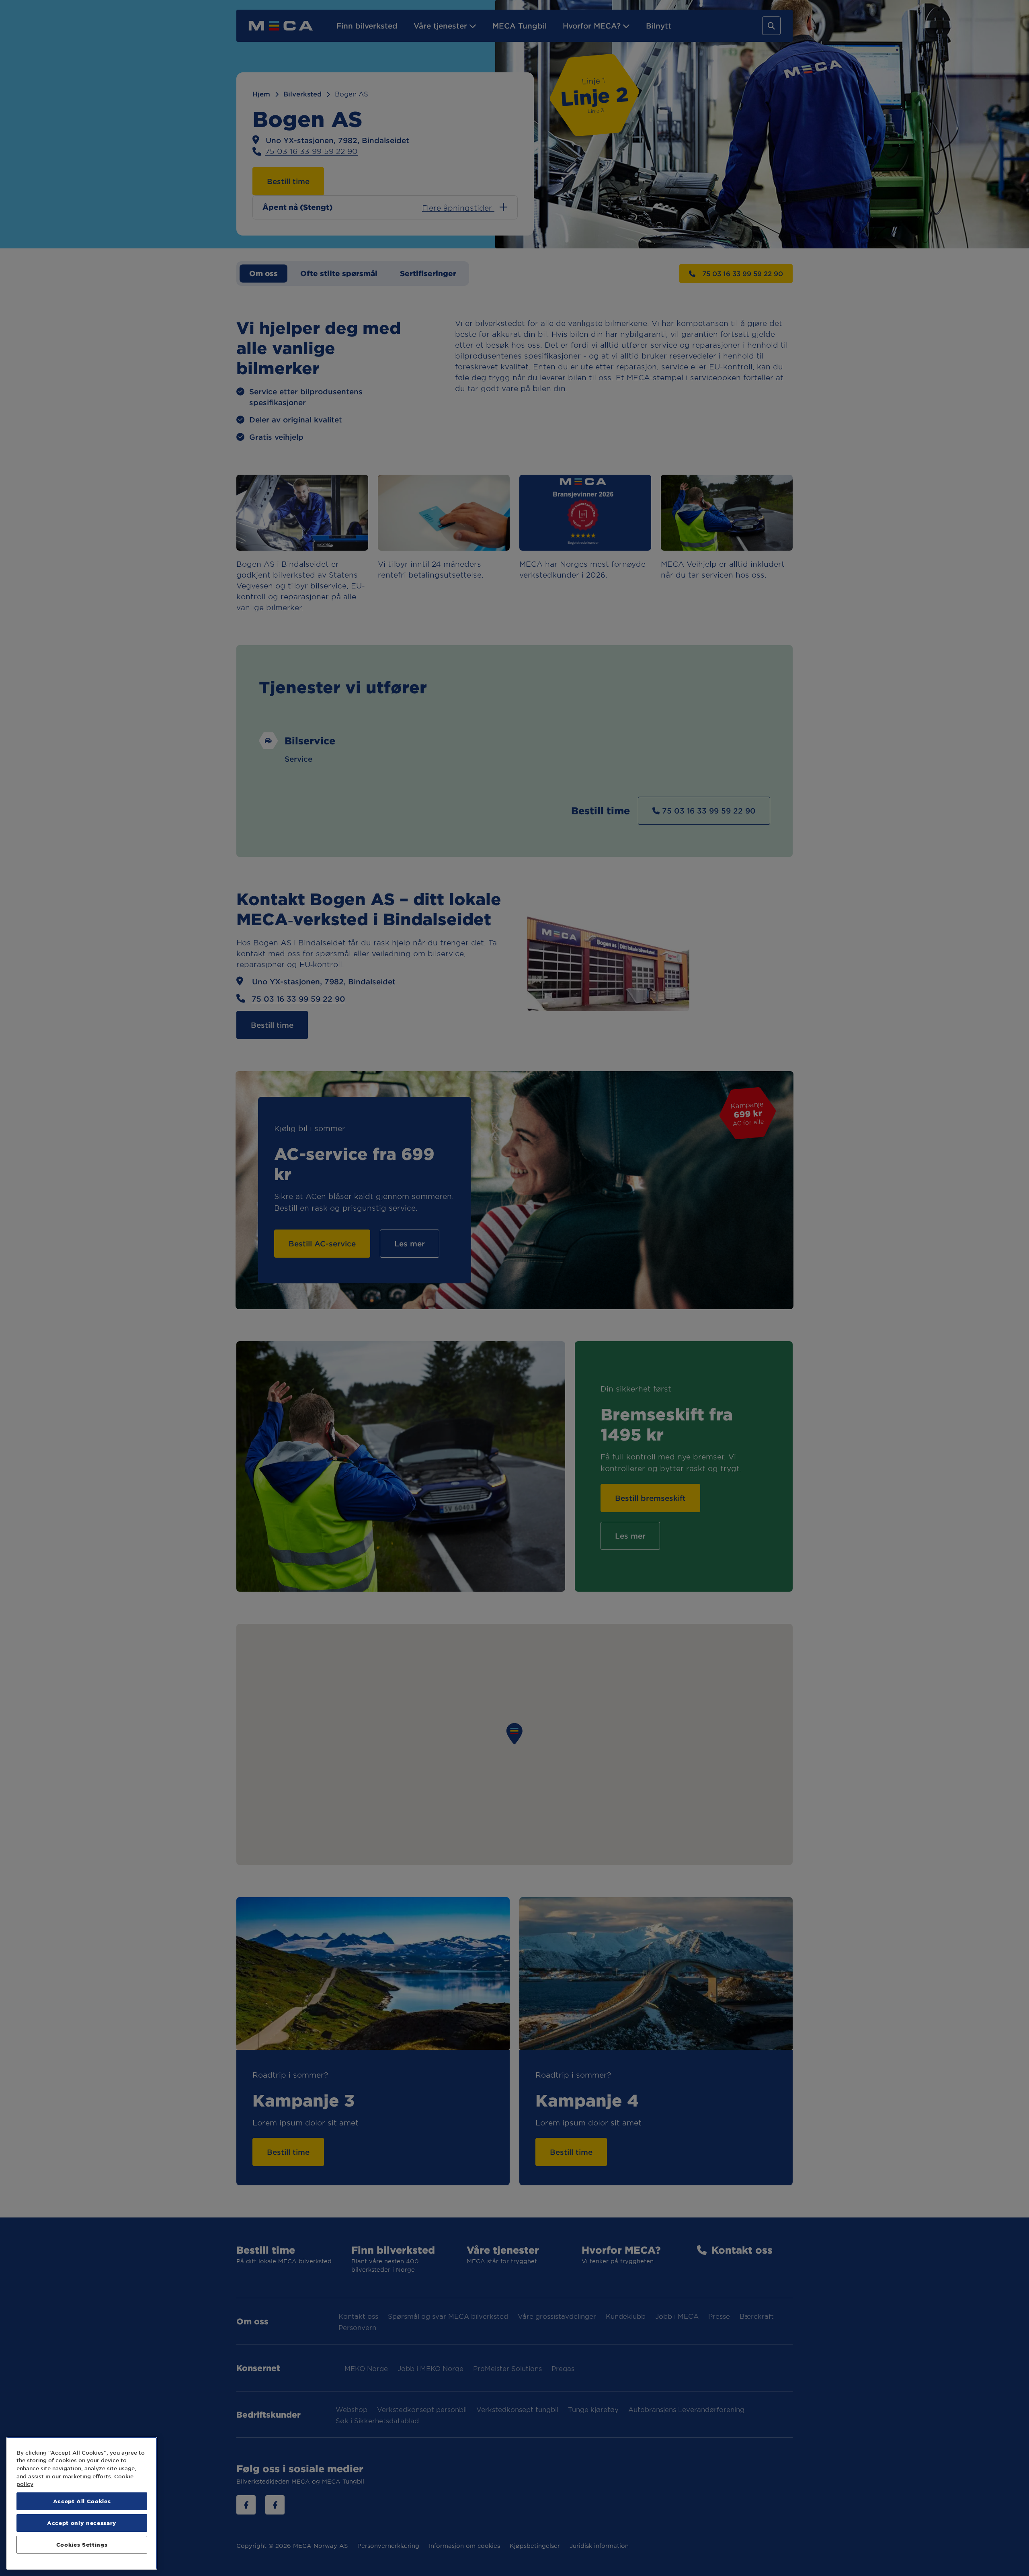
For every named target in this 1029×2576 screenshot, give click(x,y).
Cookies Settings (82, 2544)
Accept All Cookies (82, 2501)
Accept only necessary (82, 2523)
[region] (82, 2503)
